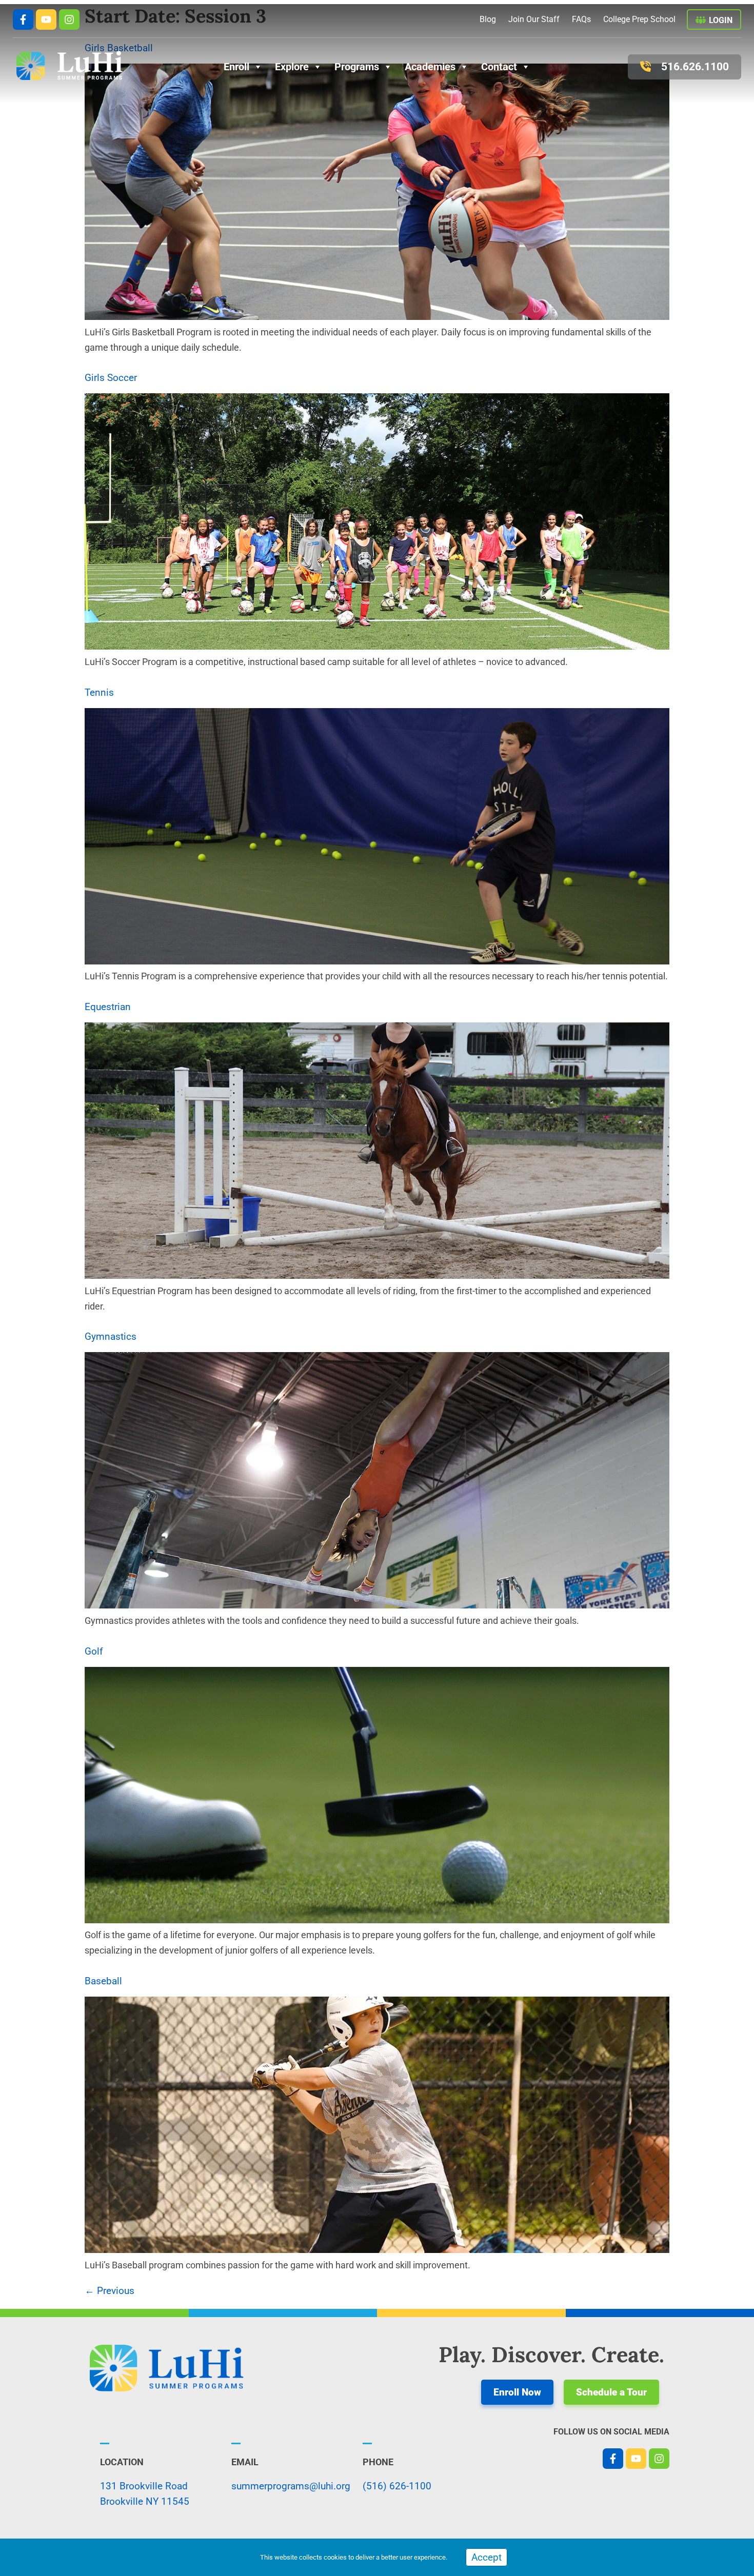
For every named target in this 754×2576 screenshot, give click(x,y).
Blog (488, 19)
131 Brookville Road (144, 2486)
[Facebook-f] (23, 19)
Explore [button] (292, 67)
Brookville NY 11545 (145, 2501)
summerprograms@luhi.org (291, 2486)
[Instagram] (69, 19)
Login (721, 20)
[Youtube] (46, 19)
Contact (499, 67)
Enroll (236, 67)
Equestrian (108, 1007)
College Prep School (639, 19)
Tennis (99, 692)
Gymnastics (111, 1336)
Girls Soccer (111, 378)
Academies (430, 67)
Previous (110, 2291)
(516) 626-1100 (397, 2486)
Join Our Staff (534, 19)
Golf (94, 1651)
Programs (357, 67)
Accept (487, 2557)
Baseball (103, 1981)
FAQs (581, 19)
